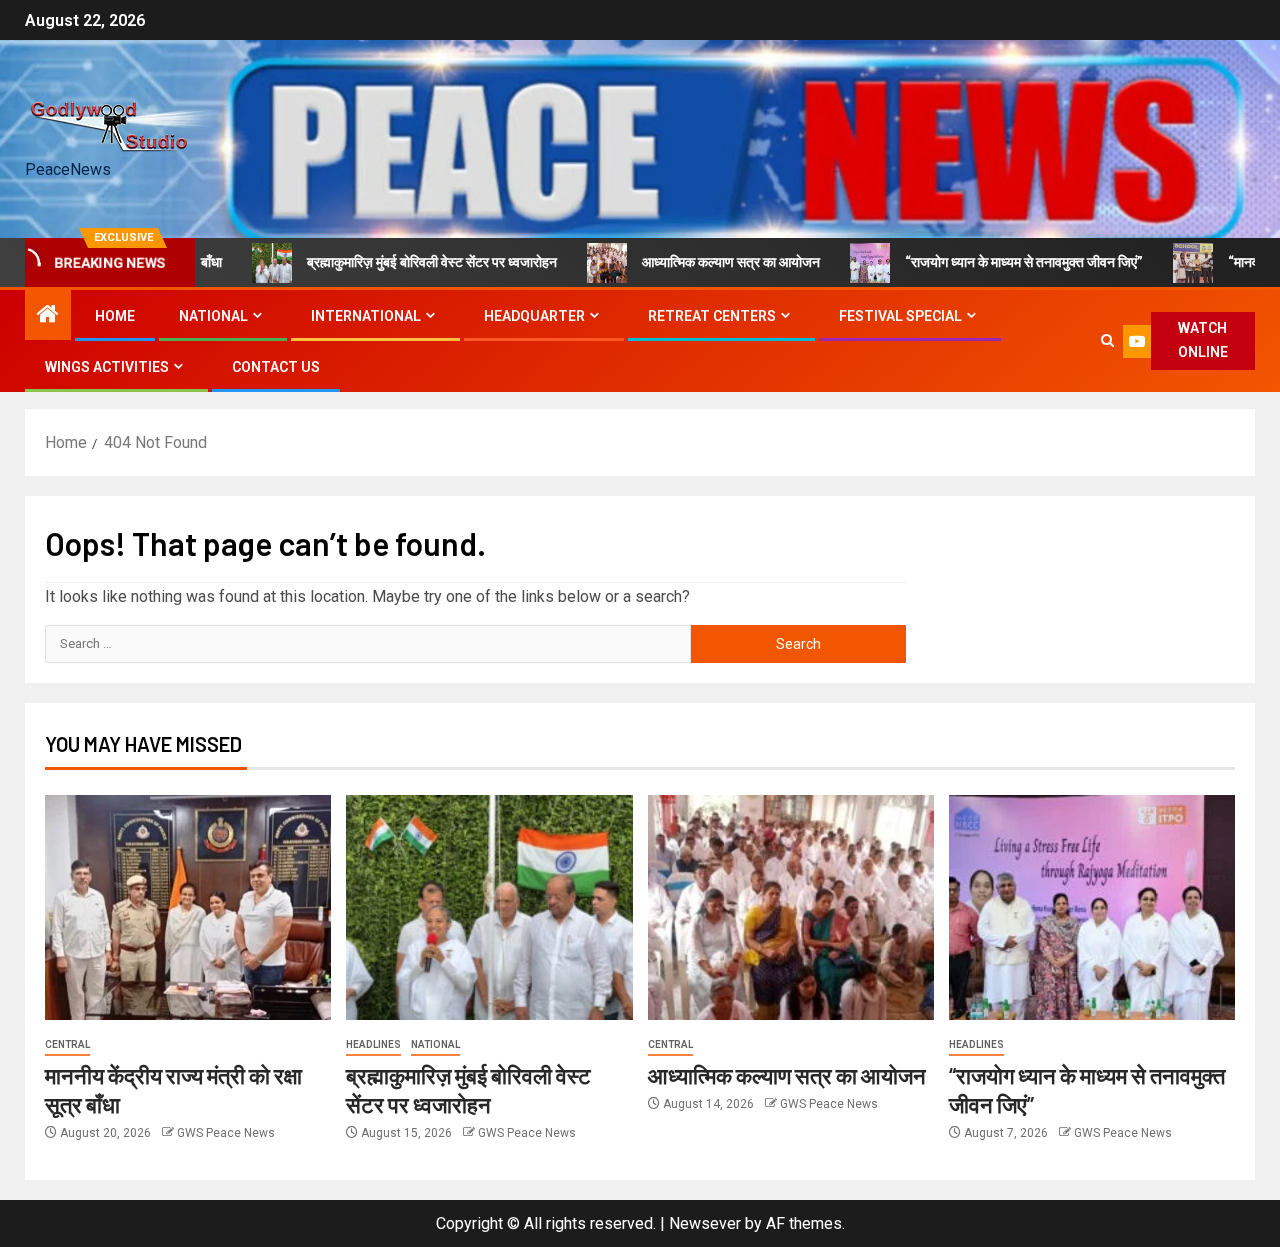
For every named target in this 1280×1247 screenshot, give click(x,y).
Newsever (705, 1223)
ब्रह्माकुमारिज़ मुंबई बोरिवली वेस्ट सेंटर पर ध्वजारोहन (397, 262)
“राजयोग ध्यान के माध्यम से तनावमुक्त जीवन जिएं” (989, 262)
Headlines (373, 1044)
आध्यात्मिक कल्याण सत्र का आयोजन (696, 262)
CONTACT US (276, 367)
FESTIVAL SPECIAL (900, 316)
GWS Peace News (226, 1133)
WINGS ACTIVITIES (107, 367)
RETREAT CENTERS (712, 316)
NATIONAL (213, 316)
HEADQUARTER (534, 316)
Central (67, 1044)
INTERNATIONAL (366, 316)
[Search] (1107, 341)
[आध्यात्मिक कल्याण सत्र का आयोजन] (791, 907)
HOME (115, 316)
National (435, 1044)
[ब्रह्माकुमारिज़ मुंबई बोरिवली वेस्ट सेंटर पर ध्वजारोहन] (489, 907)
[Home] (48, 316)
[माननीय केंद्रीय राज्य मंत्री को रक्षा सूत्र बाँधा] (188, 907)
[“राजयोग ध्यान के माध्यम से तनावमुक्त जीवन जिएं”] (1092, 907)
